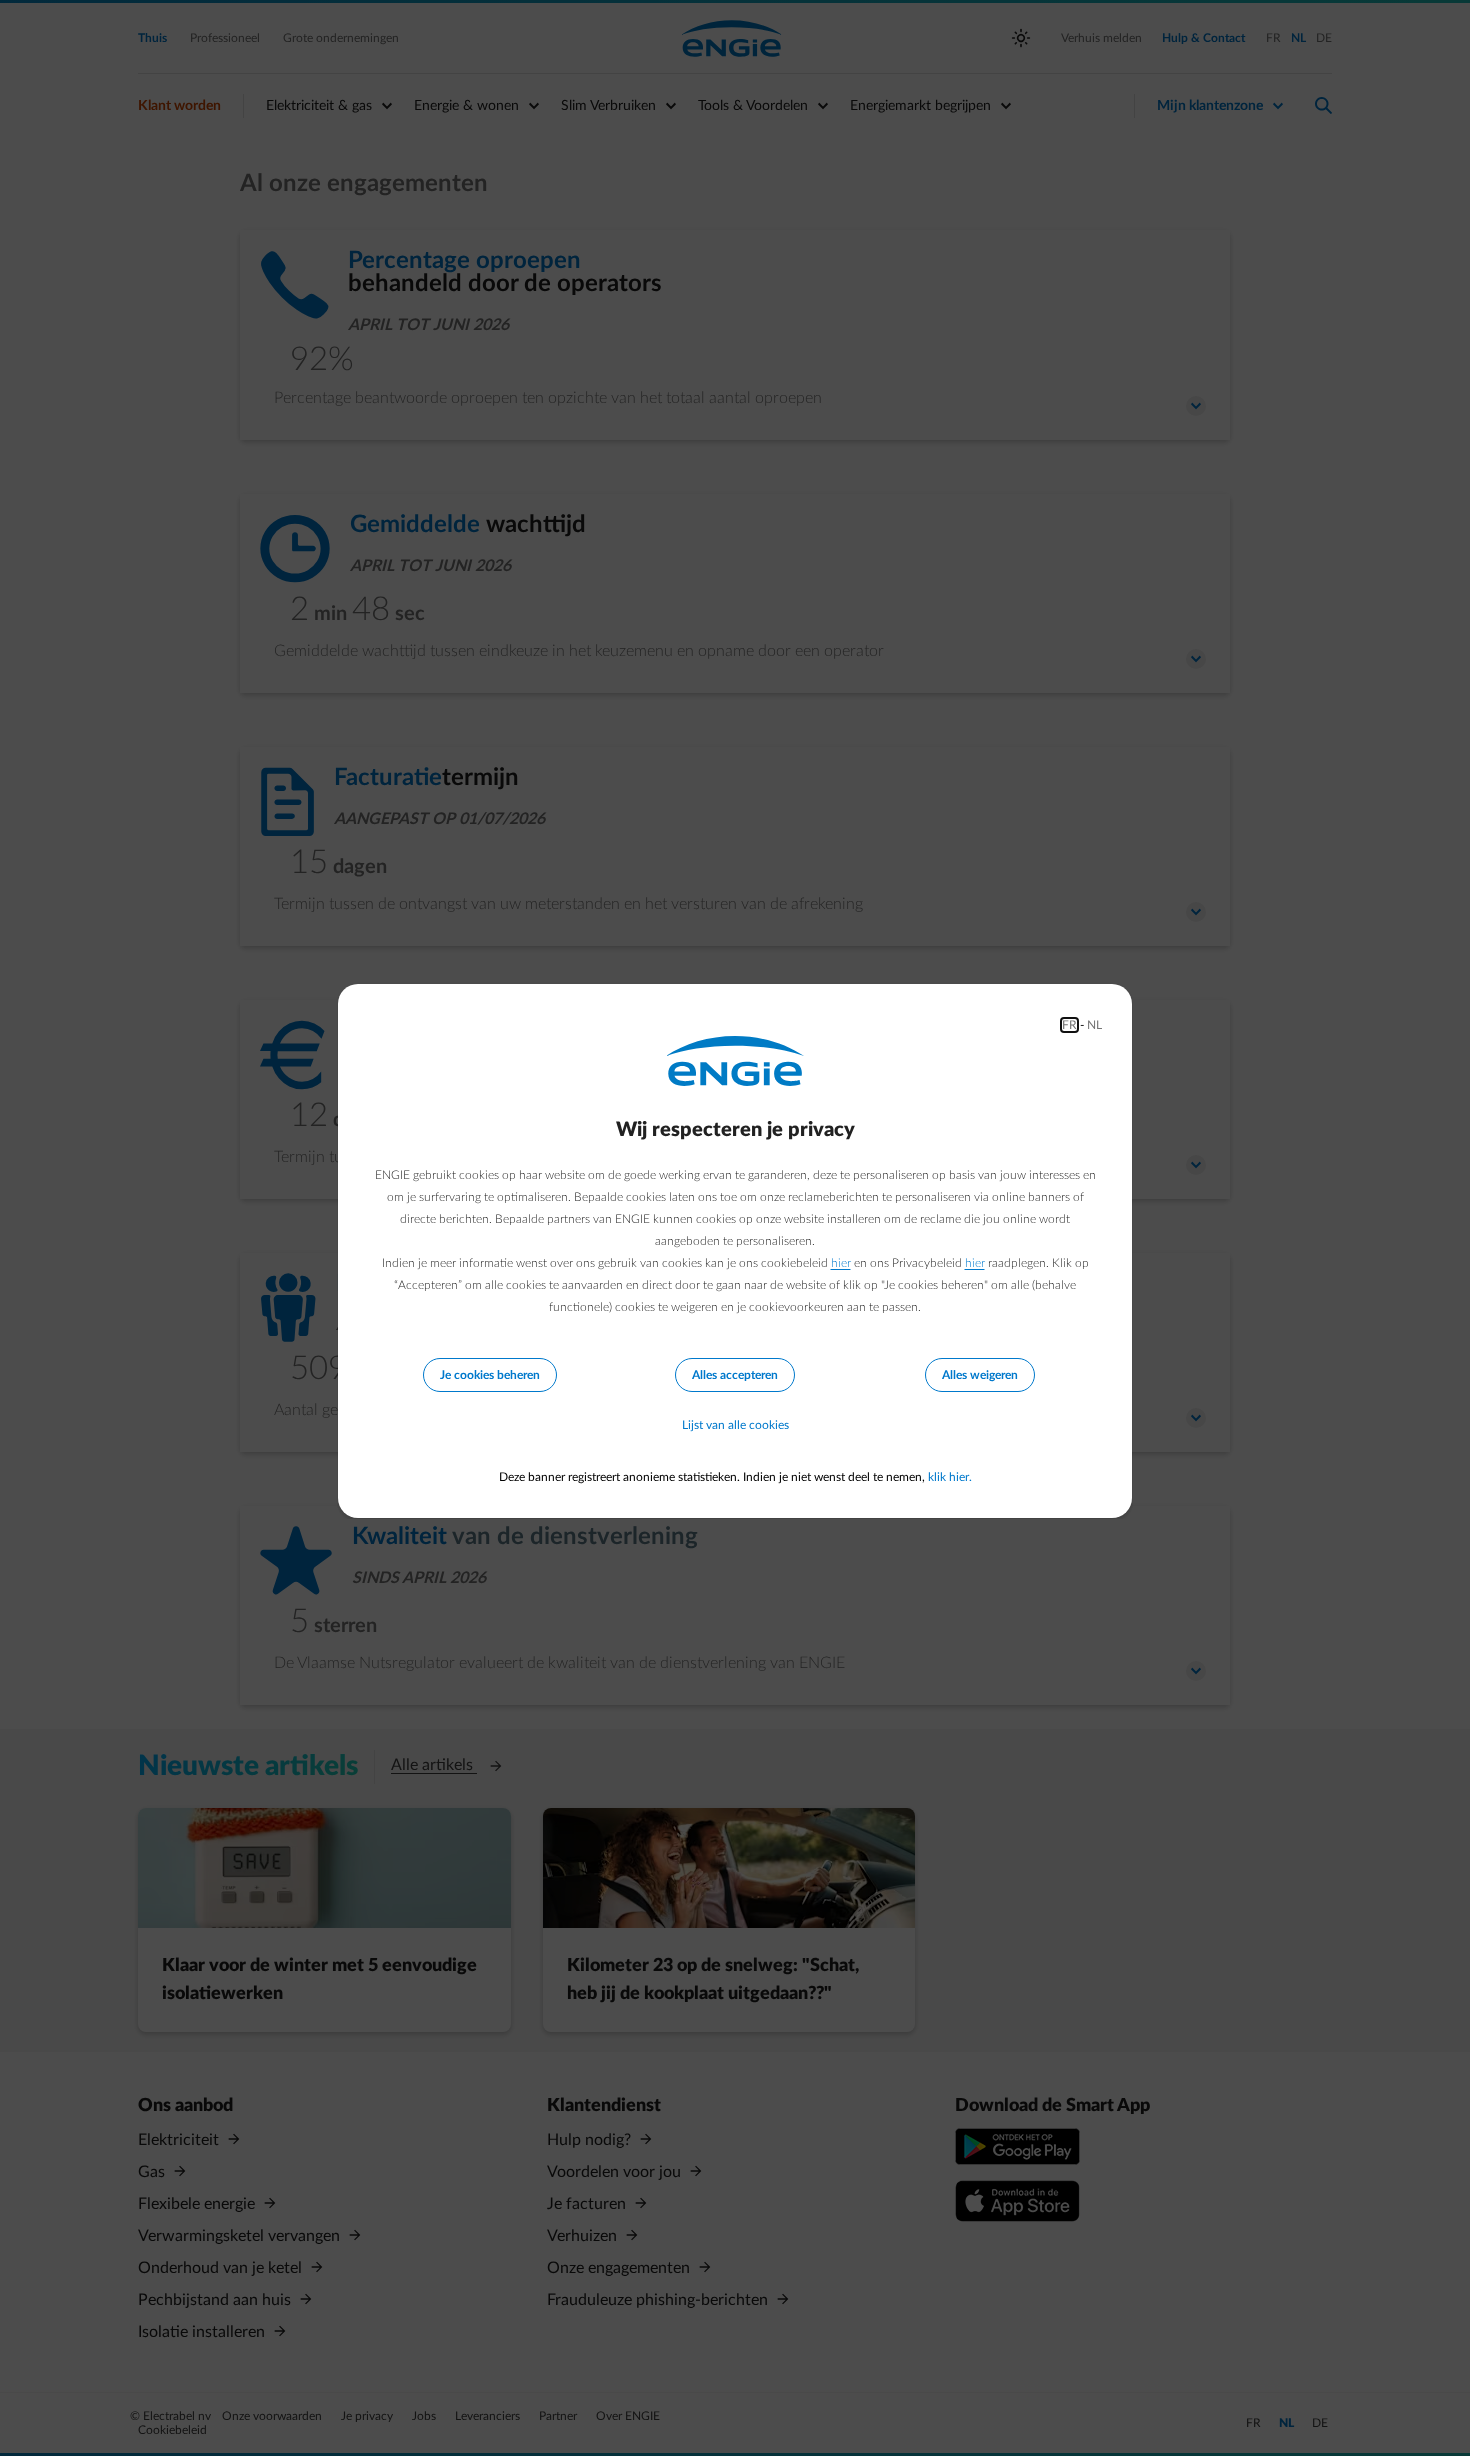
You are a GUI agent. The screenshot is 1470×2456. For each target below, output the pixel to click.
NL (1094, 1025)
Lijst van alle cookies (735, 1425)
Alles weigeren (980, 1375)
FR (1069, 1025)
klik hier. (950, 1477)
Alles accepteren (735, 1375)
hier (841, 1263)
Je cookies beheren (490, 1375)
